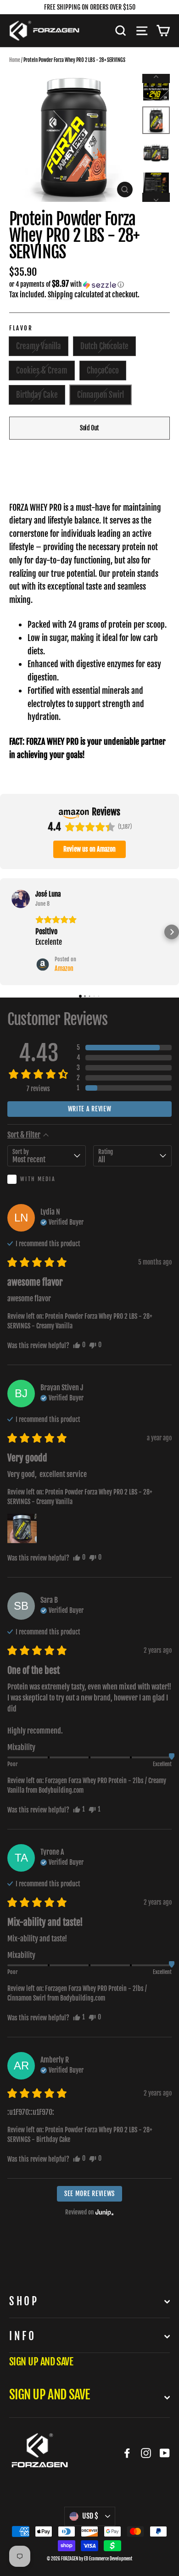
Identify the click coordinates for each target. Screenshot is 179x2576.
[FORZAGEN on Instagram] (146, 2453)
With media (38, 1179)
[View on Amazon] (21, 899)
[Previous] (156, 78)
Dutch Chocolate (104, 346)
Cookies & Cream (42, 371)
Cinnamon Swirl (101, 395)
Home (15, 60)
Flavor (21, 328)
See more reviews (89, 2194)
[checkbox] (47, 1179)
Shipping (60, 295)
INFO (22, 2336)
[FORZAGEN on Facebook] (127, 2453)
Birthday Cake (37, 395)
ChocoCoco (103, 371)
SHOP (24, 2301)
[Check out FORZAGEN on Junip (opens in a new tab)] (104, 2212)
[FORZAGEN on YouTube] (165, 2453)
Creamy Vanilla (39, 346)
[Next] (156, 197)
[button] (89, 284)
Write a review (90, 1109)
